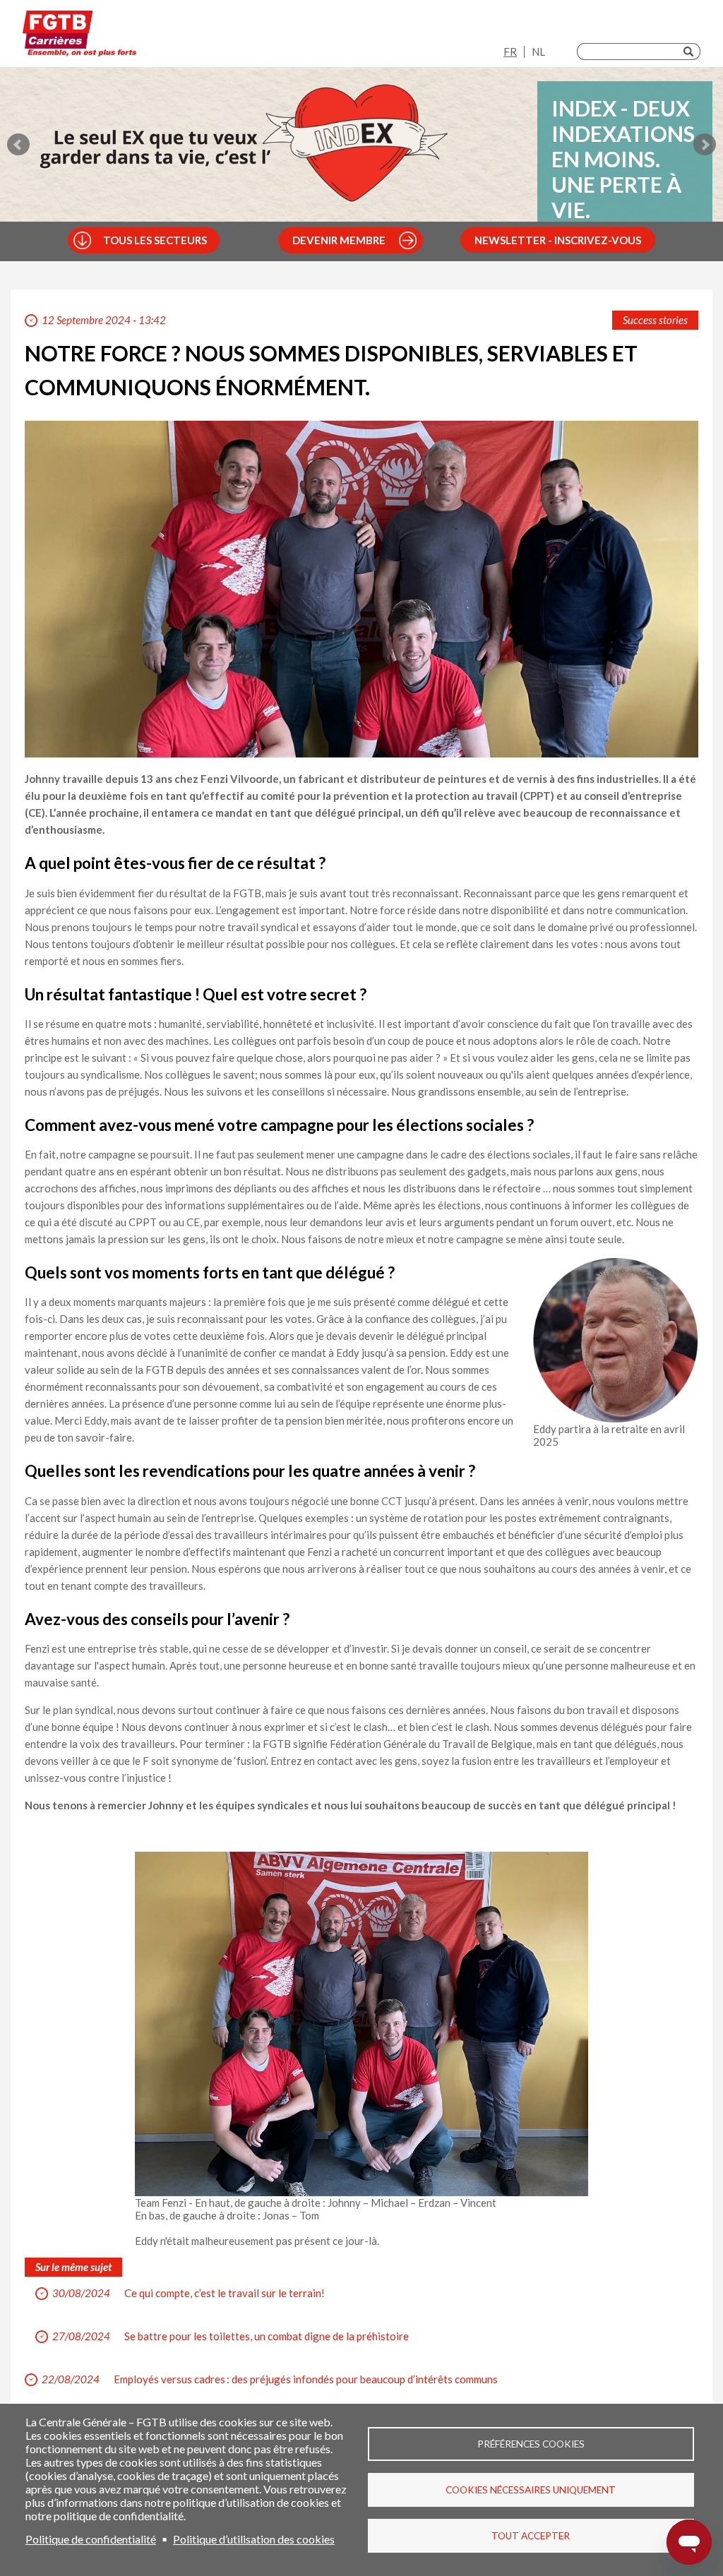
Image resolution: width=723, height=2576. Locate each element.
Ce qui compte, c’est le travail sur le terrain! (225, 2293)
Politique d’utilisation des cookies (254, 2539)
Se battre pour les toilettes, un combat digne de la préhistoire (267, 2336)
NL (538, 52)
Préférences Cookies (531, 2444)
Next (705, 145)
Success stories (655, 320)
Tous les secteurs (155, 240)
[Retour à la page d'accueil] (79, 37)
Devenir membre (339, 240)
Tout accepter (531, 2536)
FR (510, 52)
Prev (18, 145)
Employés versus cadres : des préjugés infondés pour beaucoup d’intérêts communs (306, 2379)
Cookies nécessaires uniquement (531, 2490)
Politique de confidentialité (91, 2539)
